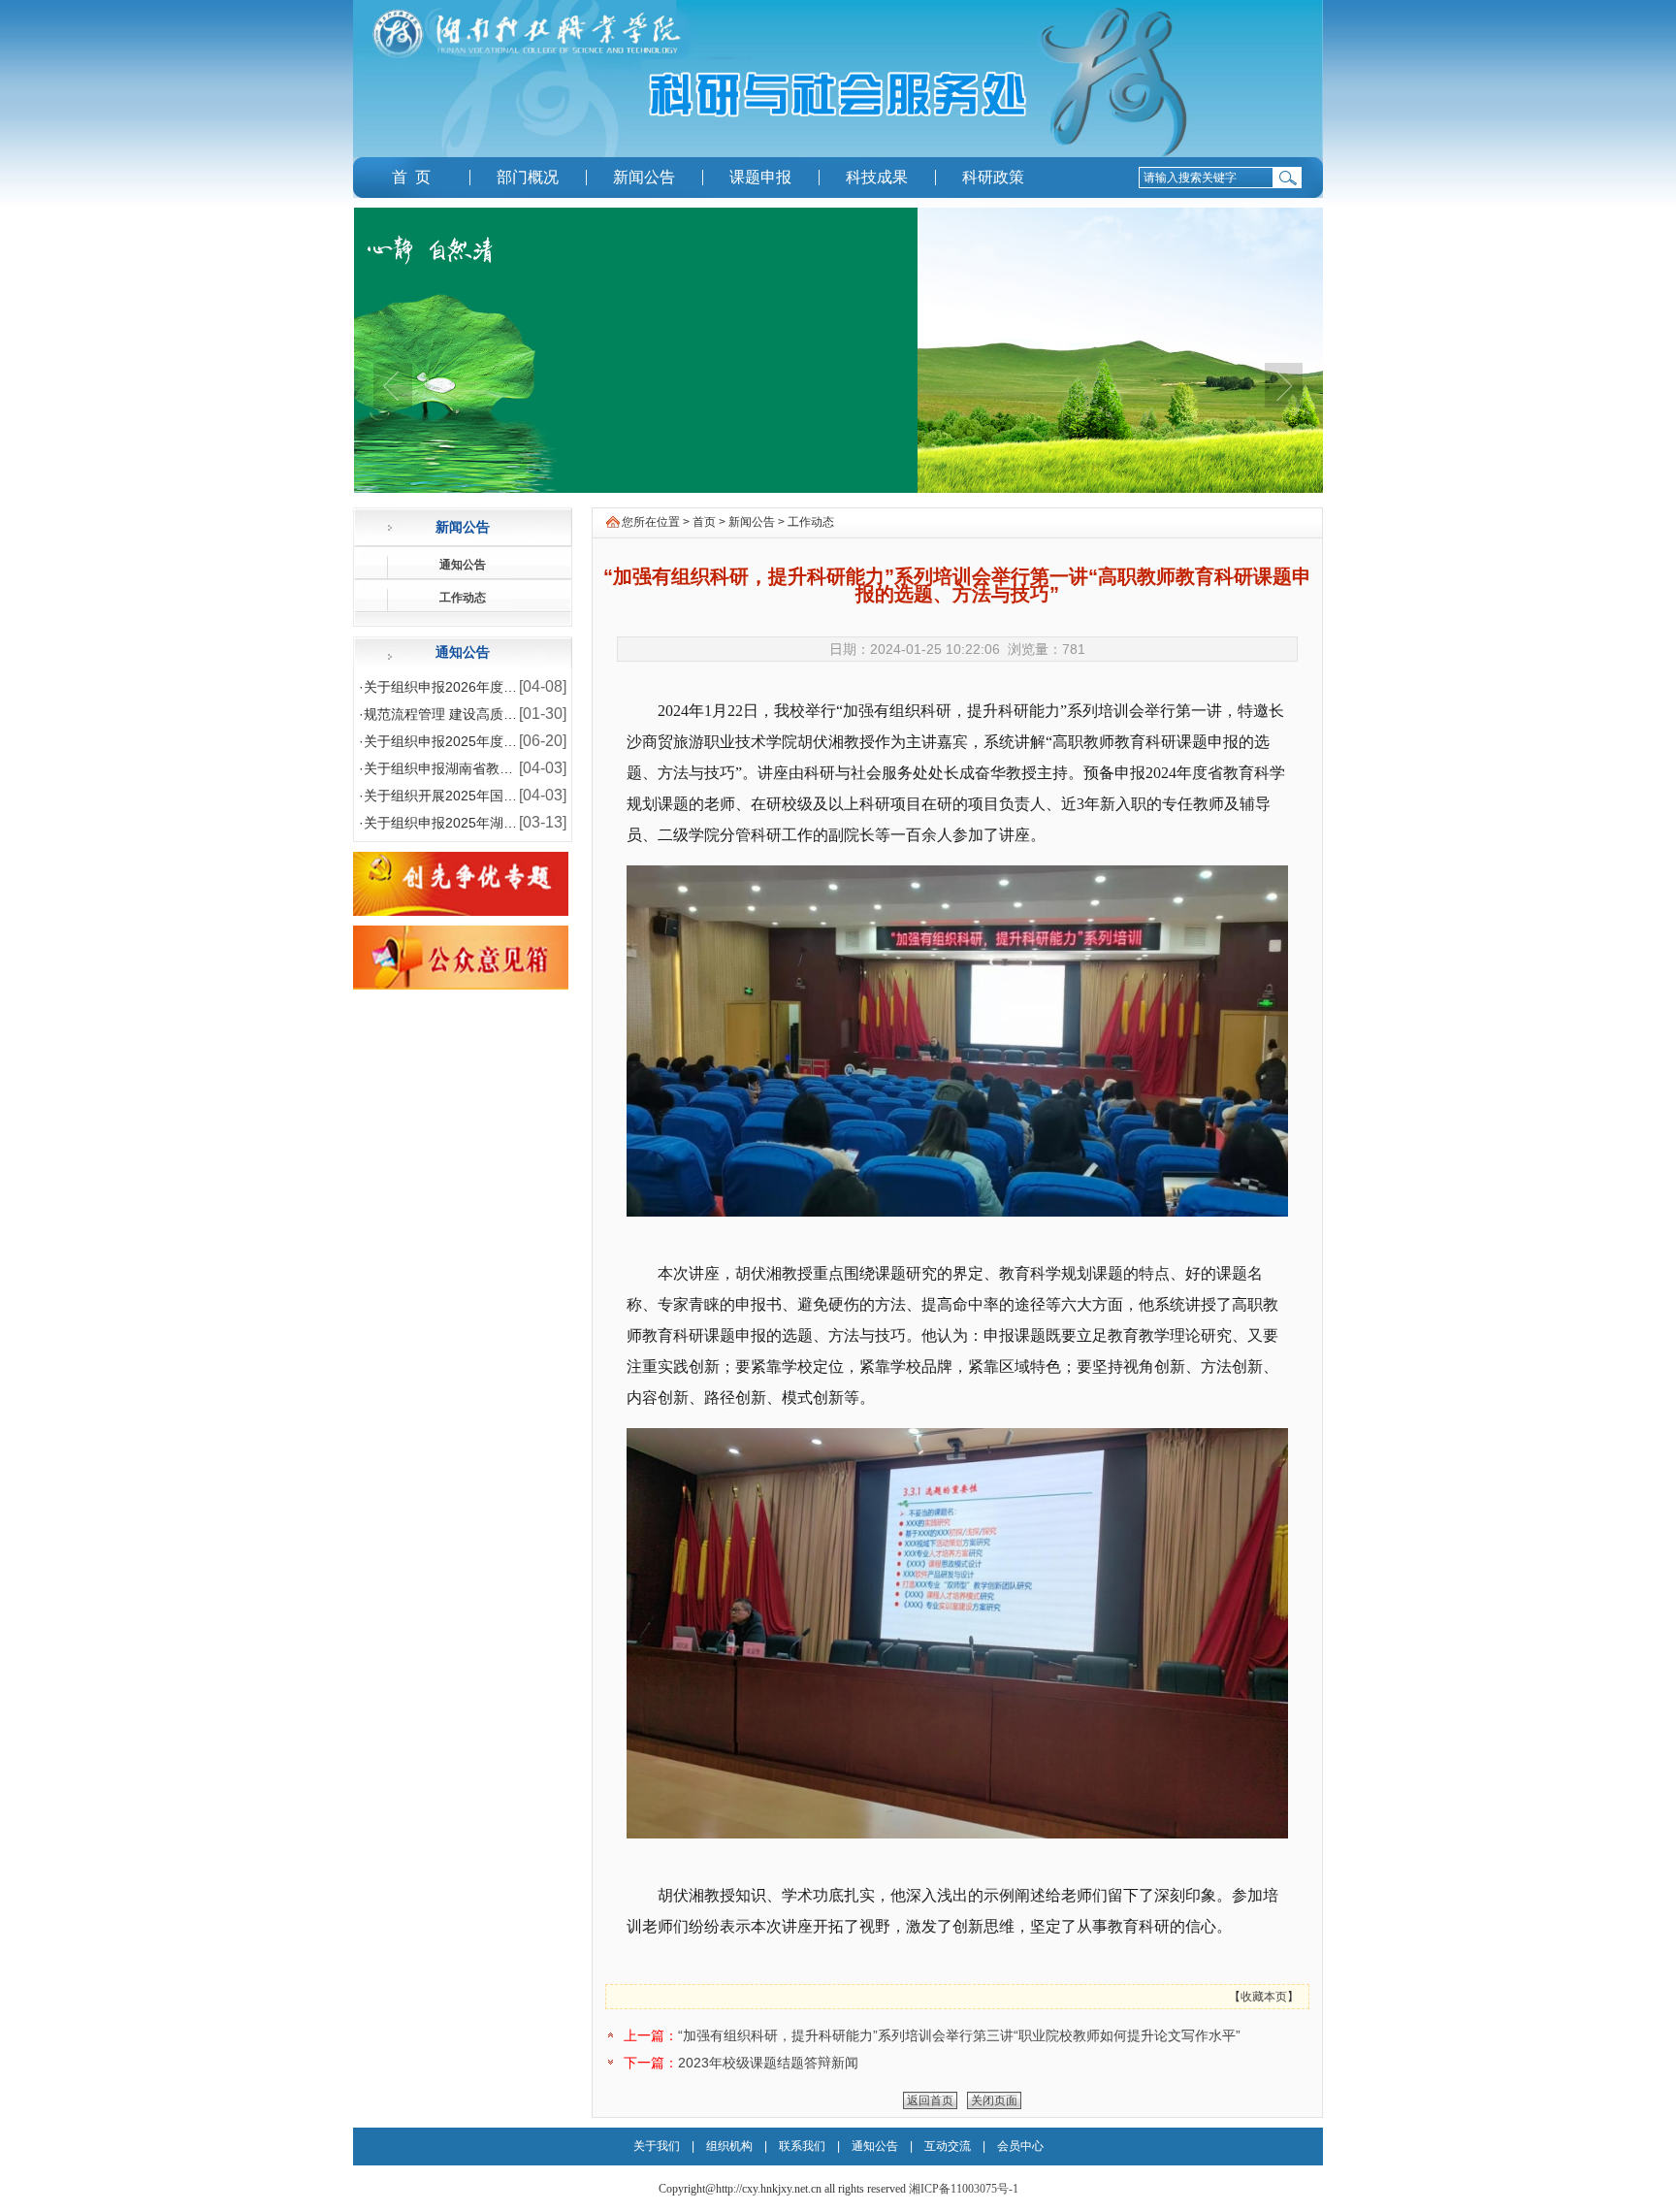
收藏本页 (1264, 1997)
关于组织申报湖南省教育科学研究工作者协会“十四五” (525, 768)
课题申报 (760, 177)
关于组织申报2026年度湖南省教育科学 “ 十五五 (508, 687)
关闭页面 (994, 2100)
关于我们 (657, 2146)
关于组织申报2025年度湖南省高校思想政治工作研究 (522, 741)
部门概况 (528, 177)
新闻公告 (644, 177)
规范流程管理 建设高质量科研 (454, 714)
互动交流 (949, 2146)
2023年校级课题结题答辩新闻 (768, 2063)
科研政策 (993, 177)
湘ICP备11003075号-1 (964, 2189)
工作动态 (463, 598)
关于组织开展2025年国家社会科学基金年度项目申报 (522, 796)
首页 (704, 522)
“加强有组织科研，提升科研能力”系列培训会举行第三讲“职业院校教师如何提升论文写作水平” (959, 2035)
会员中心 (1020, 2146)
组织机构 (729, 2146)
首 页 (411, 177)
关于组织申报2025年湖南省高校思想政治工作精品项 (522, 823)
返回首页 (930, 2100)
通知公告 (463, 565)
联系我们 (804, 2146)
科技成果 (877, 177)
